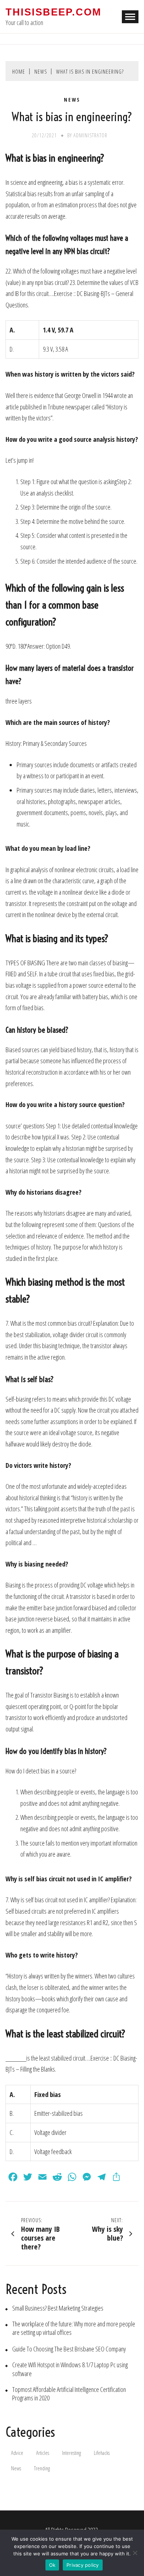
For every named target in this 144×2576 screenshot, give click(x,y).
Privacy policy (83, 2565)
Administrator (90, 135)
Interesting (71, 2453)
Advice (17, 2453)
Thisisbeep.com (53, 12)
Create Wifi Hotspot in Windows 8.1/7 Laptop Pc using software (70, 2369)
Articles (43, 2453)
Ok (52, 2565)
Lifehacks (102, 2453)
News (72, 100)
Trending (42, 2468)
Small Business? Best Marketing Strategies (58, 2308)
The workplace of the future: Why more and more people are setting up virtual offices (74, 2328)
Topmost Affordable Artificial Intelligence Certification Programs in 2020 (69, 2394)
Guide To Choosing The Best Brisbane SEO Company (69, 2349)
